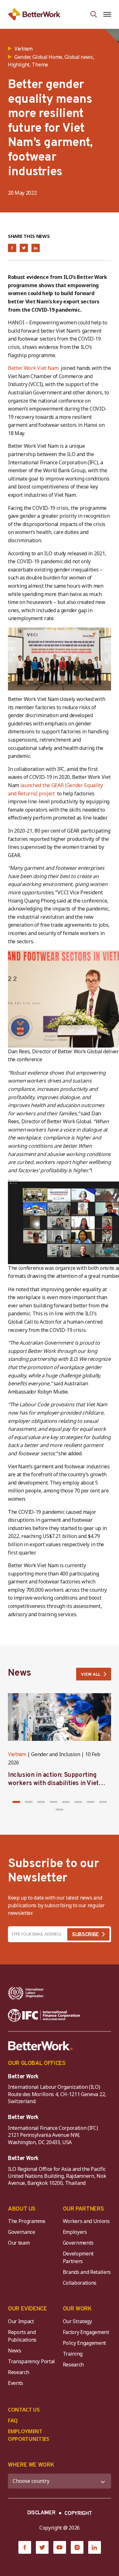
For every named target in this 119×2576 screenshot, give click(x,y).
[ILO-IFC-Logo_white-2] (26, 1993)
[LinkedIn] (95, 2547)
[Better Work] (41, 2046)
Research (18, 2372)
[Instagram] (77, 2547)
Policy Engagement (86, 2343)
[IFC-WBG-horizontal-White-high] (44, 2015)
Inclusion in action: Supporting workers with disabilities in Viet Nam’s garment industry (53, 1783)
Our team (19, 2243)
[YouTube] (60, 2547)
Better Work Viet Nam (34, 368)
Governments (78, 2243)
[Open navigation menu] (107, 14)
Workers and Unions (86, 2221)
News (15, 2351)
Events (16, 2383)
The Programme (27, 2221)
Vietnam (17, 1755)
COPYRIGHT (78, 2514)
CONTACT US (24, 2410)
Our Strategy (77, 2321)
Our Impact (21, 2321)
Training (73, 2354)
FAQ (13, 2420)
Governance (22, 2232)
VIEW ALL (91, 1675)
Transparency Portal (31, 2361)
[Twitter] (42, 2547)
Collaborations (80, 2283)
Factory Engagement (86, 2332)
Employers (75, 2232)
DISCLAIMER (41, 2513)
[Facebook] (25, 2547)
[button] (16, 1802)
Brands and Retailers (87, 2272)
